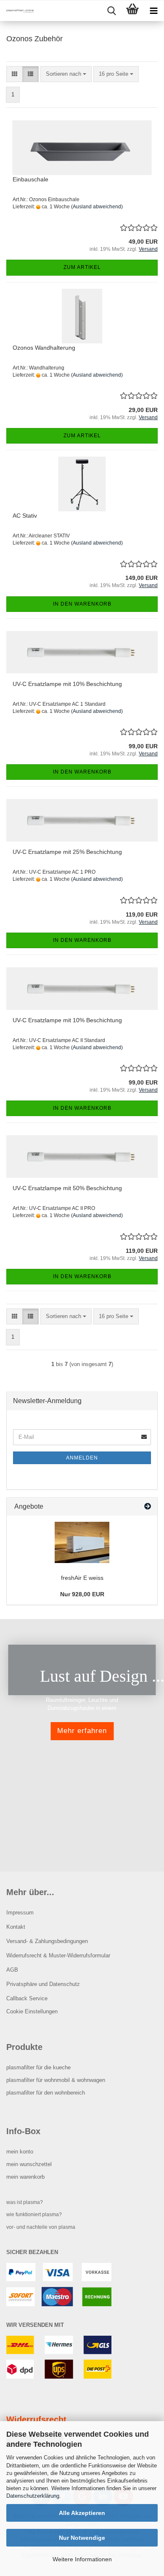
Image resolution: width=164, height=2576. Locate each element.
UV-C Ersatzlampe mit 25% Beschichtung (67, 852)
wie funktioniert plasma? (34, 2214)
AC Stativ (25, 516)
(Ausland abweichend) (97, 207)
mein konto (20, 2152)
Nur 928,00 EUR (82, 1594)
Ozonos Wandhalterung (44, 348)
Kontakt (16, 1927)
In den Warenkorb (82, 604)
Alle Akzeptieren (82, 2513)
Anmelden (82, 1458)
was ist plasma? (25, 2202)
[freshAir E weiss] (82, 1542)
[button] (15, 74)
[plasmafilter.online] (17, 11)
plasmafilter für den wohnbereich (46, 2093)
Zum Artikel (82, 267)
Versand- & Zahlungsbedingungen (47, 1941)
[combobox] (66, 74)
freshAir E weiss (82, 1578)
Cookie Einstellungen (32, 2011)
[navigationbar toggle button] (153, 11)
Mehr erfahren (82, 1731)
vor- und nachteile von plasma (41, 2227)
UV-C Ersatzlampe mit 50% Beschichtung (67, 1188)
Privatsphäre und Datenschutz (43, 1984)
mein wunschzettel (29, 2164)
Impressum (20, 1913)
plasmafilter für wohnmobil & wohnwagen (56, 2080)
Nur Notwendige (82, 2538)
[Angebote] (148, 1507)
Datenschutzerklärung (33, 2496)
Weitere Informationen (82, 2559)
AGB (12, 1970)
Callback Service (27, 1998)
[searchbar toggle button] (111, 11)
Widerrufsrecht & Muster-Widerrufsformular (58, 1955)
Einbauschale (30, 179)
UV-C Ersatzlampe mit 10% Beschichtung (67, 684)
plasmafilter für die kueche (38, 2067)
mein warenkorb (25, 2177)
